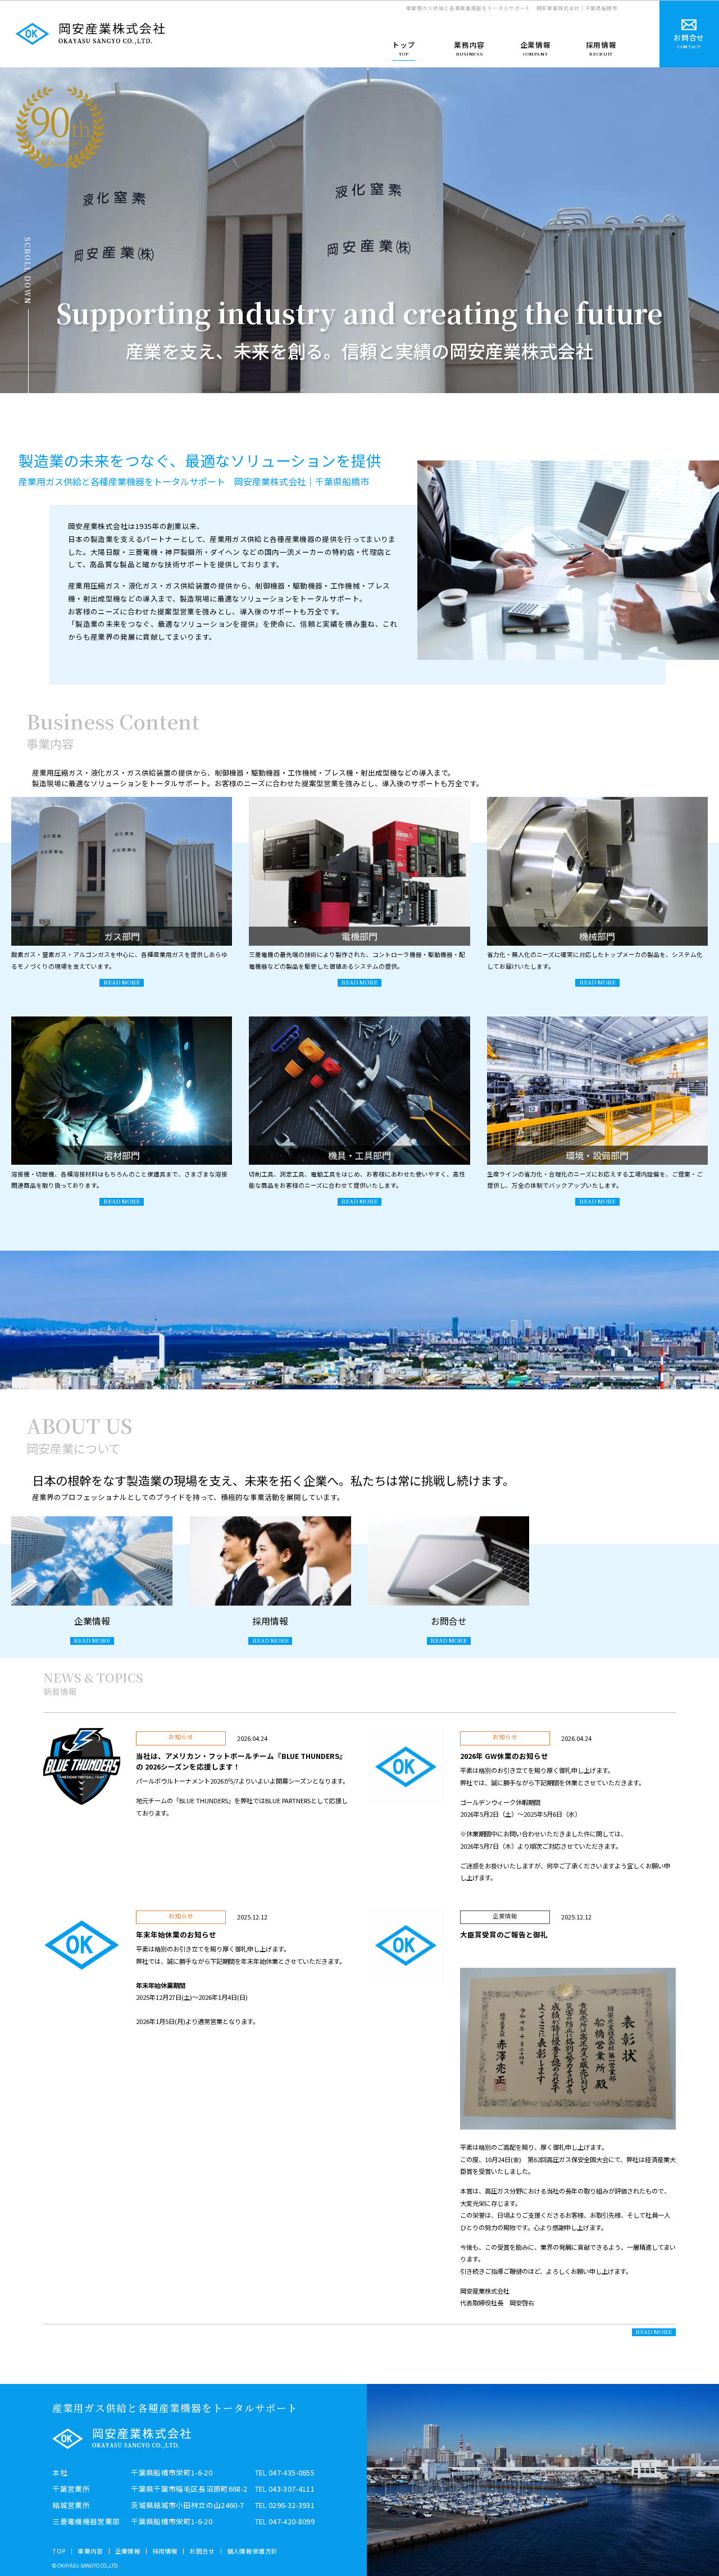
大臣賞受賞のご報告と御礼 (504, 1934)
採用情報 (165, 2551)
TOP (59, 2551)
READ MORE (654, 2332)
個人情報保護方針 (252, 2551)
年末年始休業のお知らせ (176, 1934)
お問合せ (202, 2551)
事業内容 (90, 2551)
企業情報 (128, 2551)
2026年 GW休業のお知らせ (504, 1756)
